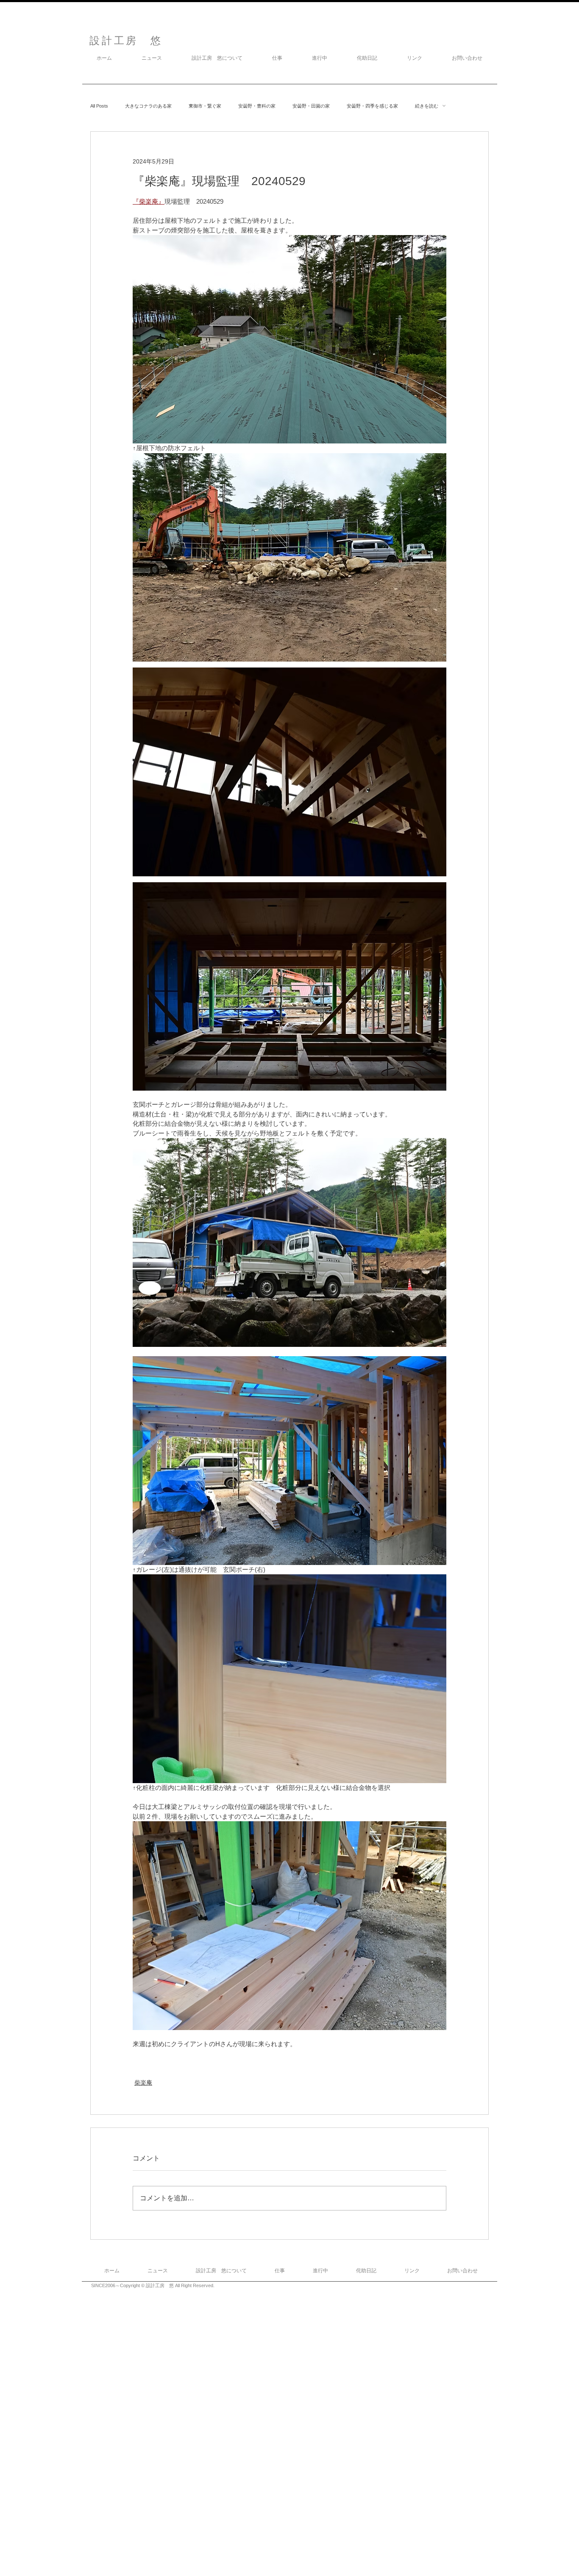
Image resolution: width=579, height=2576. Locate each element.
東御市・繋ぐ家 (205, 106)
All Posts (99, 106)
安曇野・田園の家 (311, 106)
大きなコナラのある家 (148, 106)
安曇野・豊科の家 (257, 106)
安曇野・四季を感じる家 (372, 106)
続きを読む (427, 106)
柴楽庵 (143, 2083)
